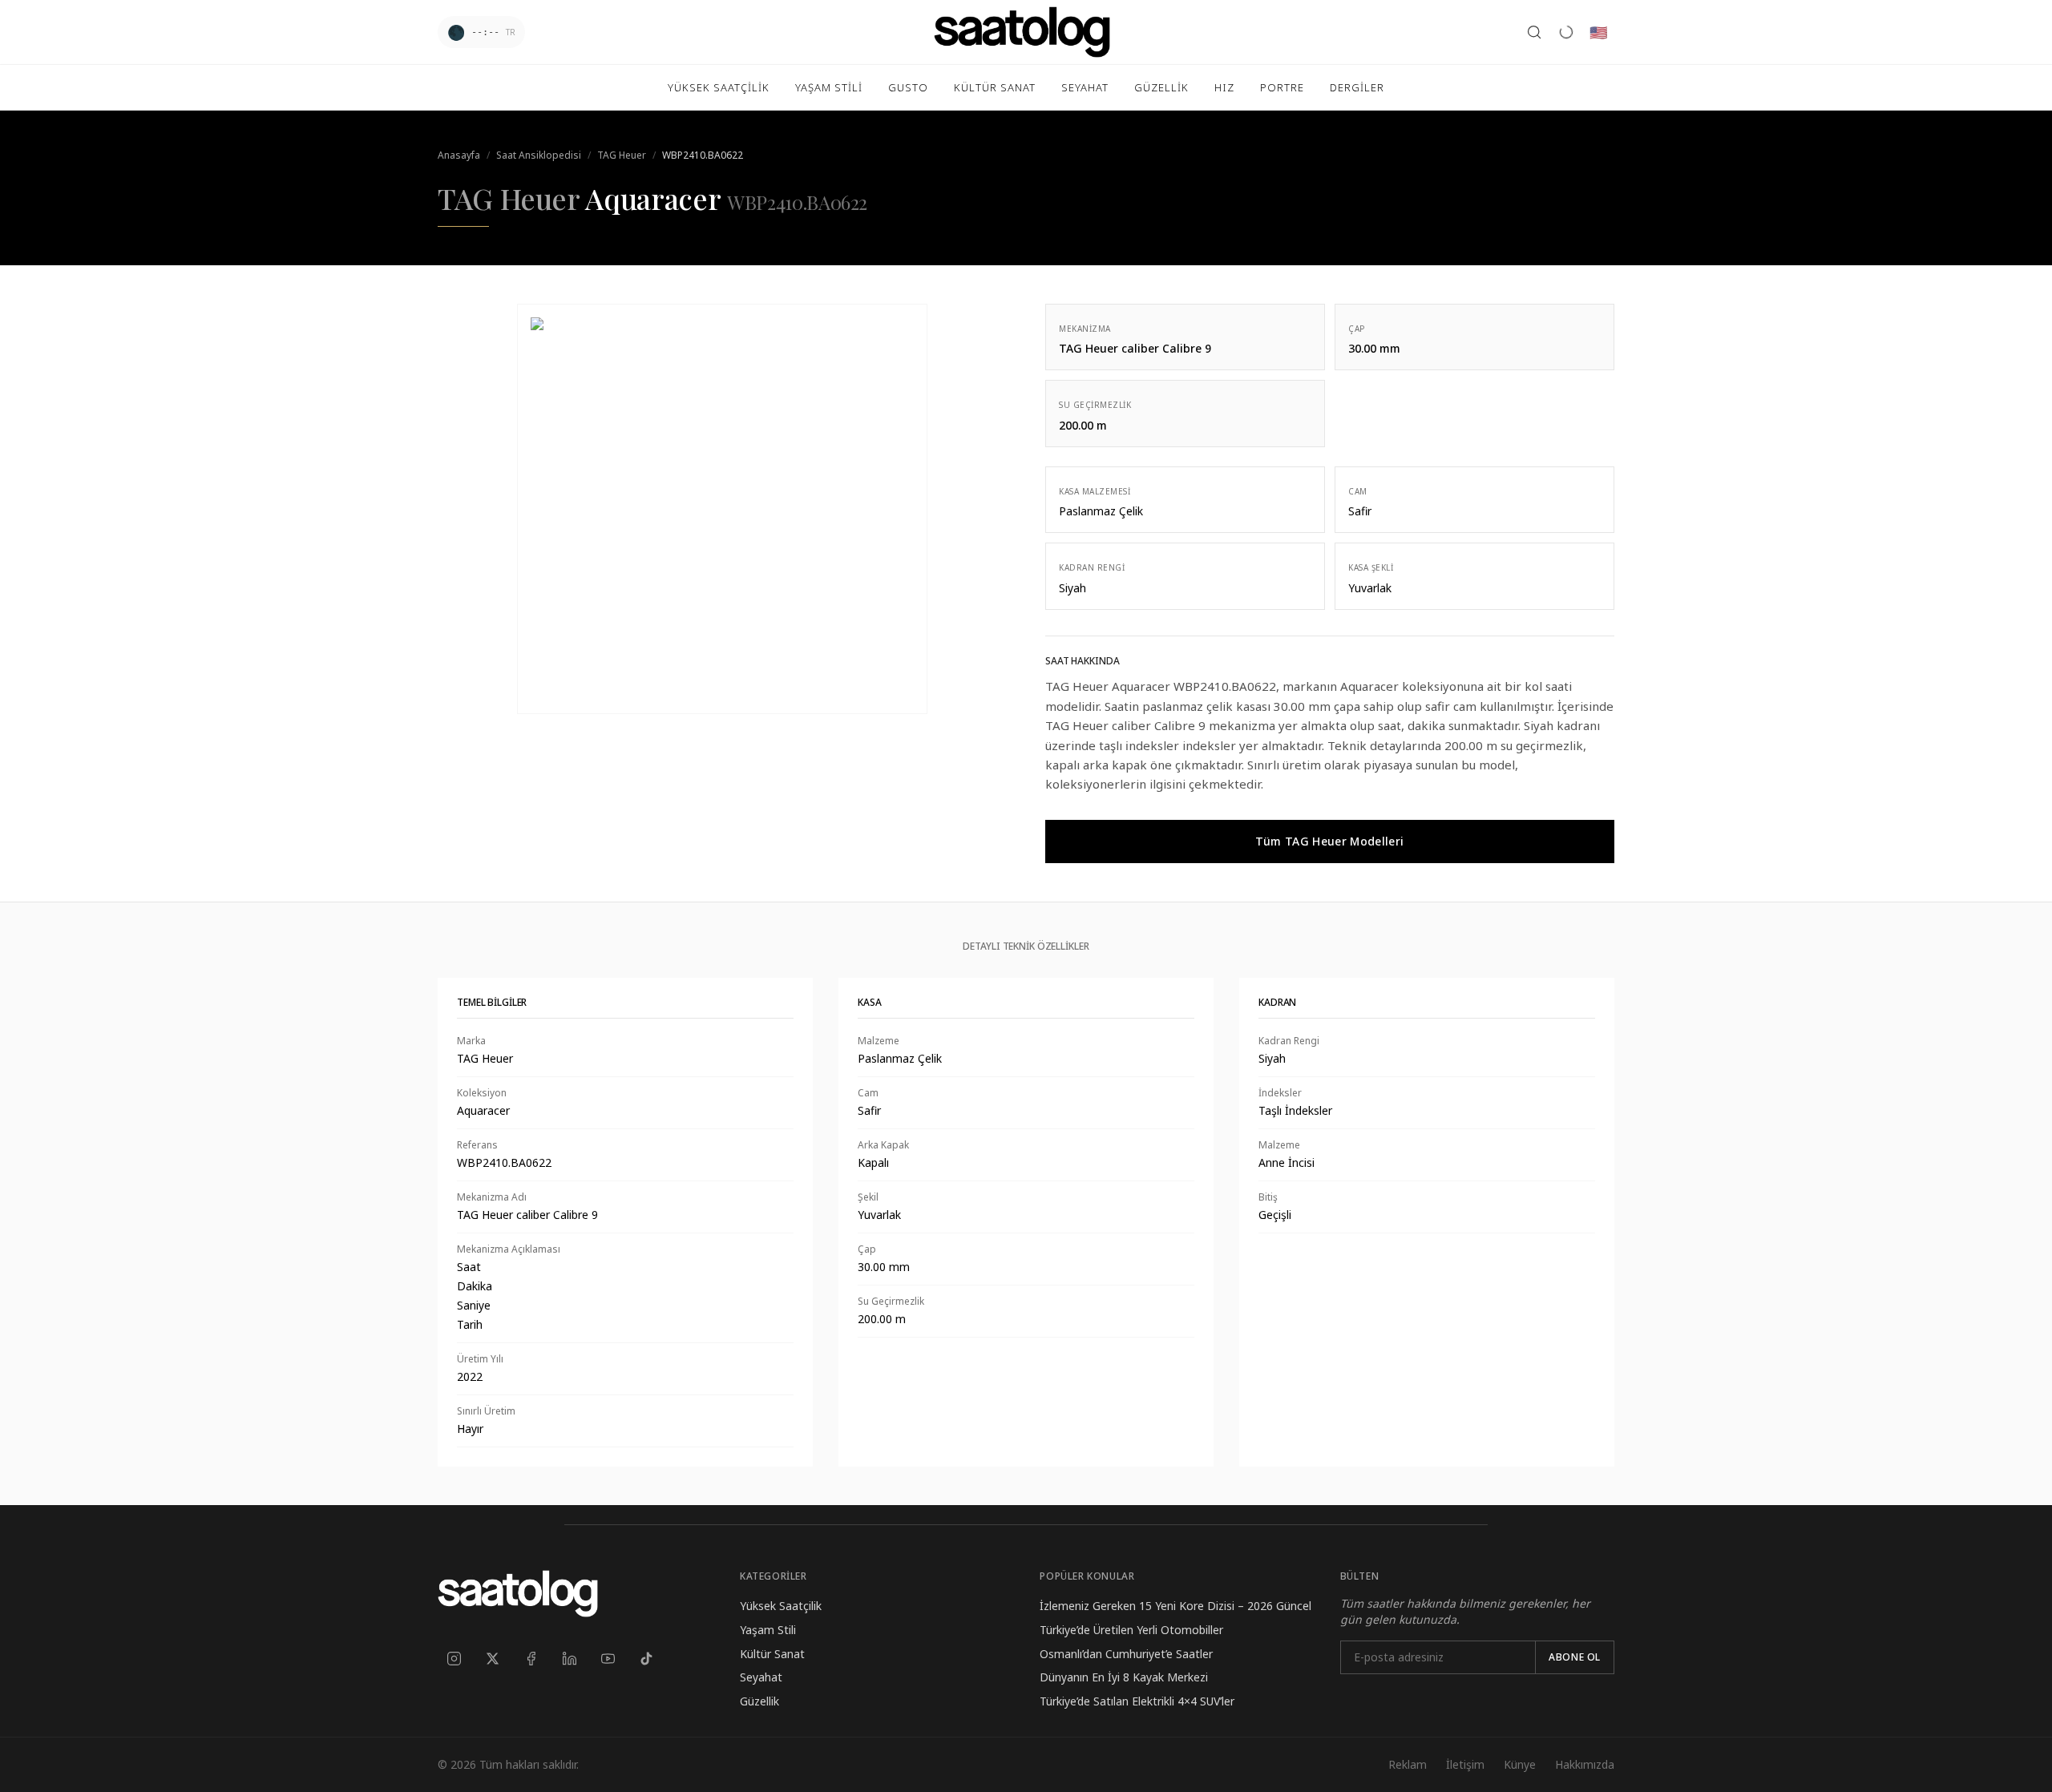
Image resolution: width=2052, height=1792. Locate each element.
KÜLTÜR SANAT (995, 87)
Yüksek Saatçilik (781, 1606)
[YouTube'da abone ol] (608, 1659)
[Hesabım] (1566, 32)
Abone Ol (1575, 1657)
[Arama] (1534, 32)
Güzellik (759, 1701)
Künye (1520, 1764)
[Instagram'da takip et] (454, 1659)
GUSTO (908, 87)
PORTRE (1282, 87)
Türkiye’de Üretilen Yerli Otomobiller (1131, 1630)
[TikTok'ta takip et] (646, 1659)
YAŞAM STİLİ (829, 87)
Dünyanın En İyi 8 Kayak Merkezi (1124, 1677)
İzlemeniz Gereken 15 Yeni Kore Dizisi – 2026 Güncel (1175, 1606)
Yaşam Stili (768, 1630)
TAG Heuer (622, 155)
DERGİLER (1357, 87)
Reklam (1408, 1764)
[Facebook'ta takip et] (531, 1659)
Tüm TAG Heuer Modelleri (1329, 841)
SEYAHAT (1085, 87)
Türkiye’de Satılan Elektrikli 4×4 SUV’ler (1137, 1701)
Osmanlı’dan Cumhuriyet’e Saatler (1126, 1654)
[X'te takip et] (492, 1659)
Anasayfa (459, 155)
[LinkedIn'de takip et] (569, 1659)
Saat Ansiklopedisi (539, 155)
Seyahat (761, 1677)
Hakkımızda (1585, 1764)
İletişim (1465, 1764)
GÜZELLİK (1161, 87)
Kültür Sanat (772, 1654)
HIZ (1224, 87)
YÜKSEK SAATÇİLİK (719, 87)
